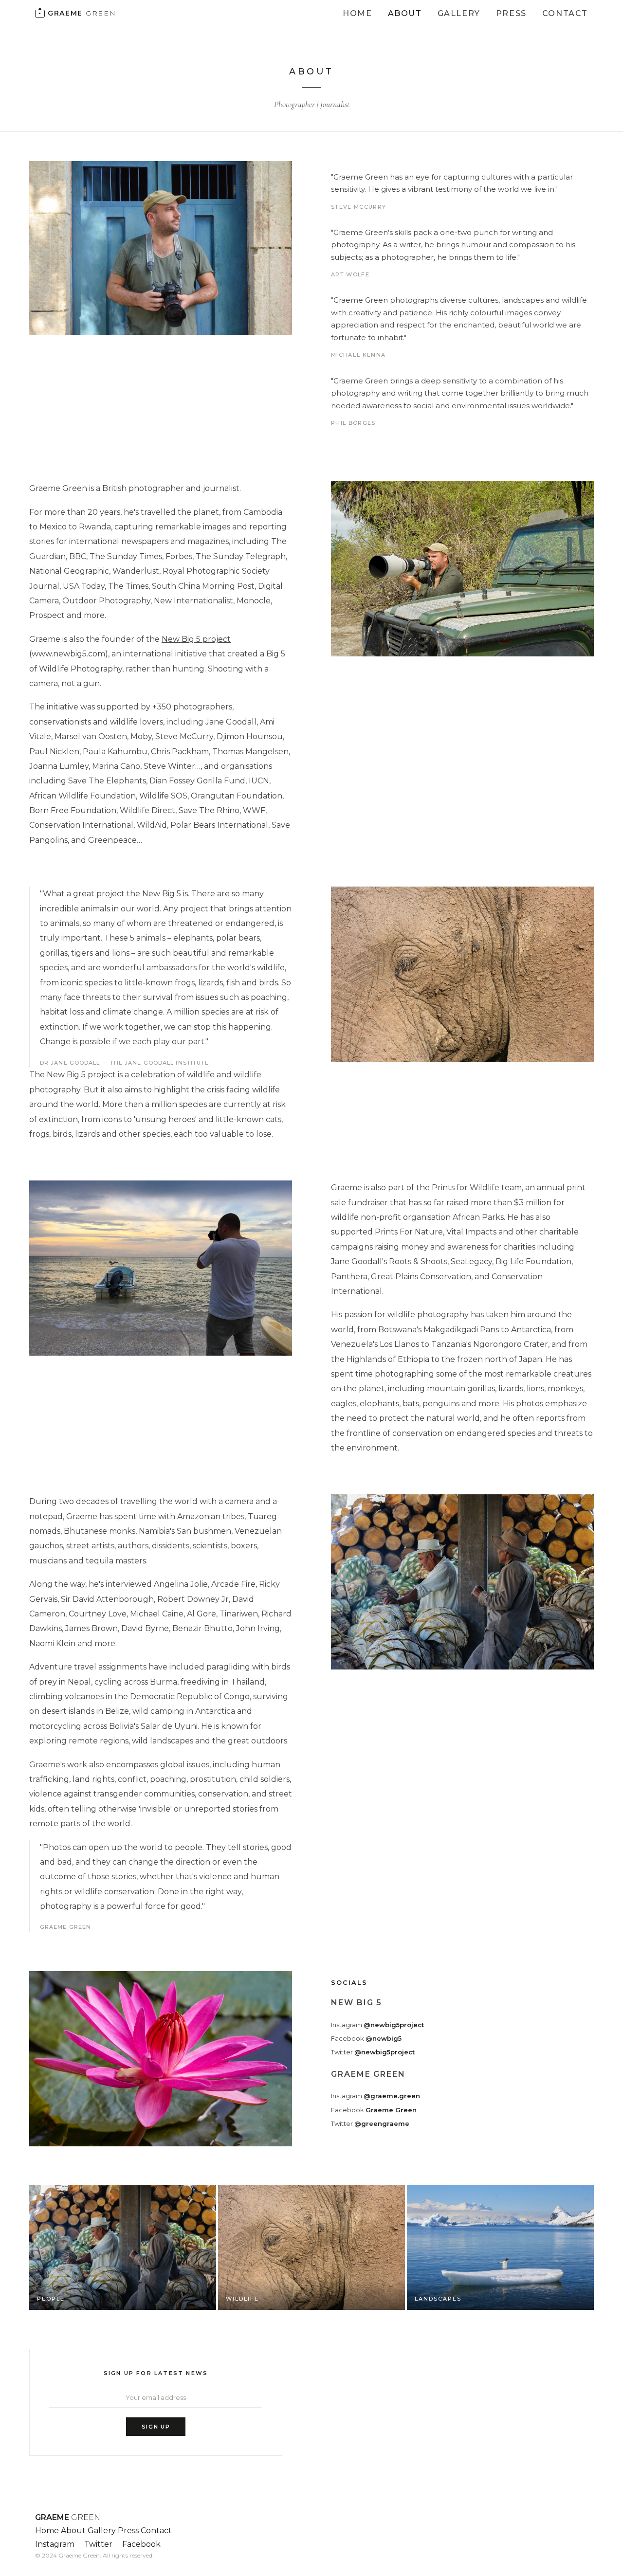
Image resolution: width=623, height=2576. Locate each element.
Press (511, 13)
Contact (565, 13)
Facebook (366, 2038)
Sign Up (156, 2427)
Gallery (459, 13)
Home (357, 13)
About (405, 13)
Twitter (373, 2052)
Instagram (377, 2025)
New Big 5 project (196, 639)
